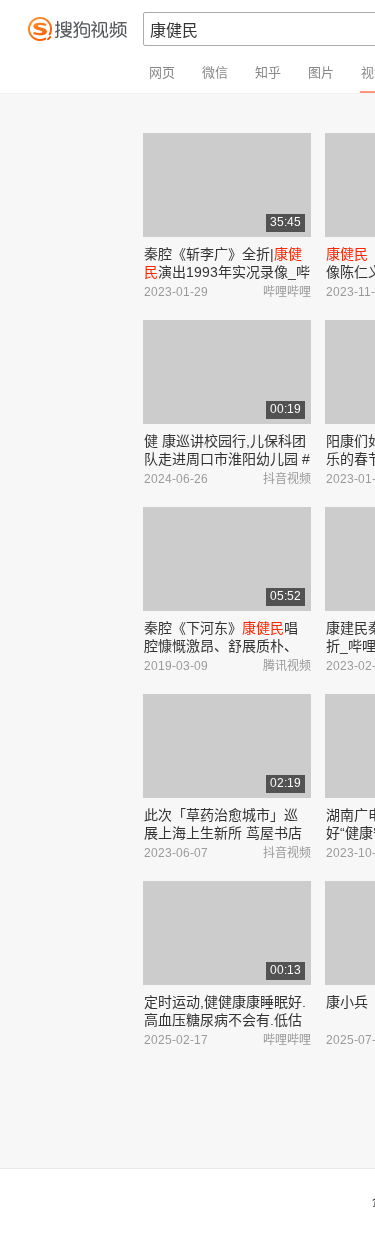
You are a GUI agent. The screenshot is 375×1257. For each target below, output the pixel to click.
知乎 (268, 72)
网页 (162, 72)
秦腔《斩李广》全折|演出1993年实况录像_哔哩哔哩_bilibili (227, 272)
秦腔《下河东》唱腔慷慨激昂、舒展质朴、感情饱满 (221, 646)
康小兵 (347, 1002)
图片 (321, 72)
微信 (215, 72)
